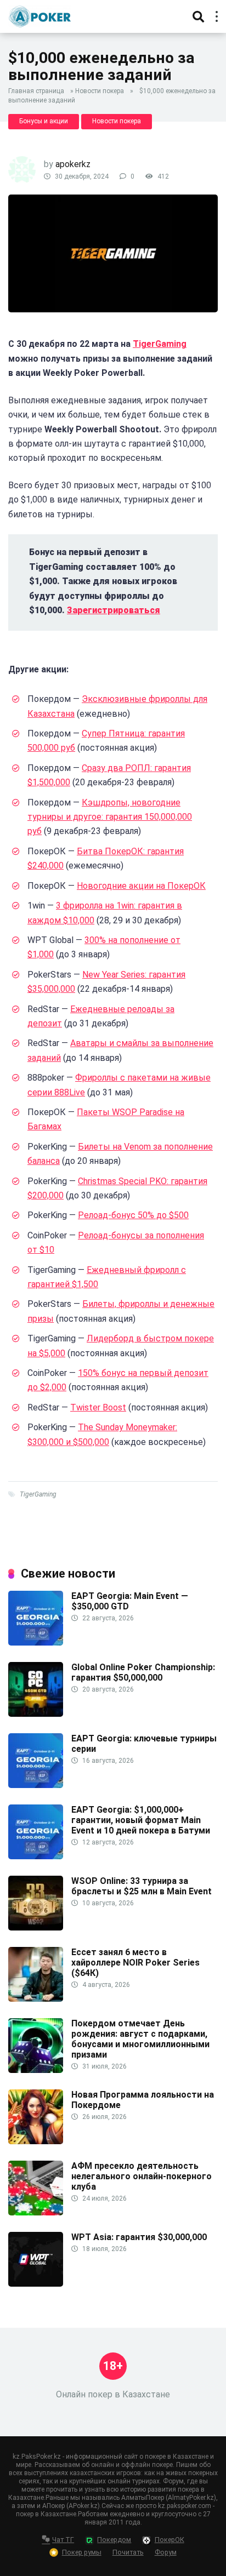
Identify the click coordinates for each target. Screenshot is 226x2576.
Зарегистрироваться (114, 610)
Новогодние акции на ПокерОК (141, 886)
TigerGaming (160, 344)
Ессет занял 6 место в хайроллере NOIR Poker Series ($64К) (135, 1963)
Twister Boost (98, 1407)
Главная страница (36, 91)
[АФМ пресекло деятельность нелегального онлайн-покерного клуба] (36, 2212)
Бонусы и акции (44, 121)
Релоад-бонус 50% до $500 (133, 1215)
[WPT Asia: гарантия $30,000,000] (36, 2284)
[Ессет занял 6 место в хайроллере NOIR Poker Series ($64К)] (36, 1999)
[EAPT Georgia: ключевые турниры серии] (36, 1785)
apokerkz (73, 164)
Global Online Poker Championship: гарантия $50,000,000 (143, 1672)
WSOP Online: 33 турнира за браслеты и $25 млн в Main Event (142, 1886)
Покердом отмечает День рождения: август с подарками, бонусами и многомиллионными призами (140, 2039)
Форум (166, 2552)
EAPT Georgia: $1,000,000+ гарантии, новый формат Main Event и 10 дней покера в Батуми (141, 1820)
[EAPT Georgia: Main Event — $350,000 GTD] (36, 1643)
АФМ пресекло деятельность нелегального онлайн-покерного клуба (142, 2176)
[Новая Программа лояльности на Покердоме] (36, 2141)
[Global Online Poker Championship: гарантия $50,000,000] (36, 1714)
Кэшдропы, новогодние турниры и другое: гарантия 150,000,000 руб (110, 817)
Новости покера (100, 91)
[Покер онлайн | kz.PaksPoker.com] (40, 15)
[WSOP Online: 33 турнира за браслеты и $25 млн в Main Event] (36, 1927)
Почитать (128, 2552)
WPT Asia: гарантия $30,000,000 (139, 2237)
